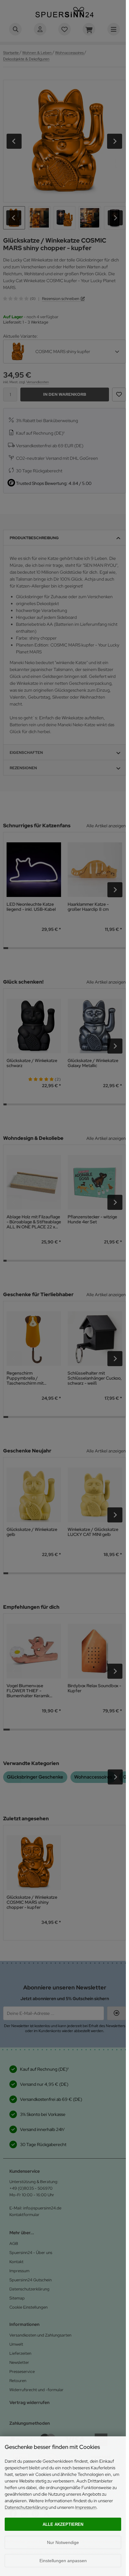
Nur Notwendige (63, 2542)
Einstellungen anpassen (63, 2561)
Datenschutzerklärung (26, 2507)
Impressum (86, 2507)
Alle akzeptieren (63, 2524)
